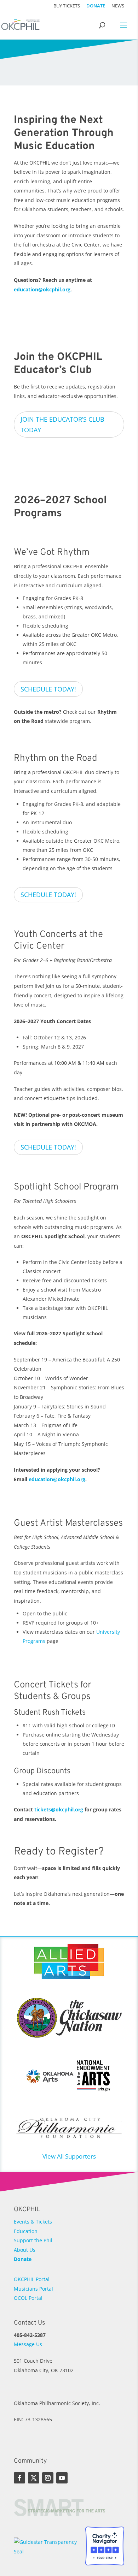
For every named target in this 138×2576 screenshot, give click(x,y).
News (118, 6)
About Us (25, 2250)
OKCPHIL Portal (32, 2279)
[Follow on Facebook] (19, 2478)
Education (26, 2231)
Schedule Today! (48, 689)
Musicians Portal (33, 2289)
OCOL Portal (28, 2298)
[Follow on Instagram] (48, 2478)
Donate (96, 6)
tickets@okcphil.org (59, 1809)
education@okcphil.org (42, 289)
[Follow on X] (34, 2478)
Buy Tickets (67, 6)
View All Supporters (69, 2156)
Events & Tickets (33, 2222)
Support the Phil (33, 2240)
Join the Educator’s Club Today (62, 425)
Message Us (28, 2344)
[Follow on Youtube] (62, 2478)
